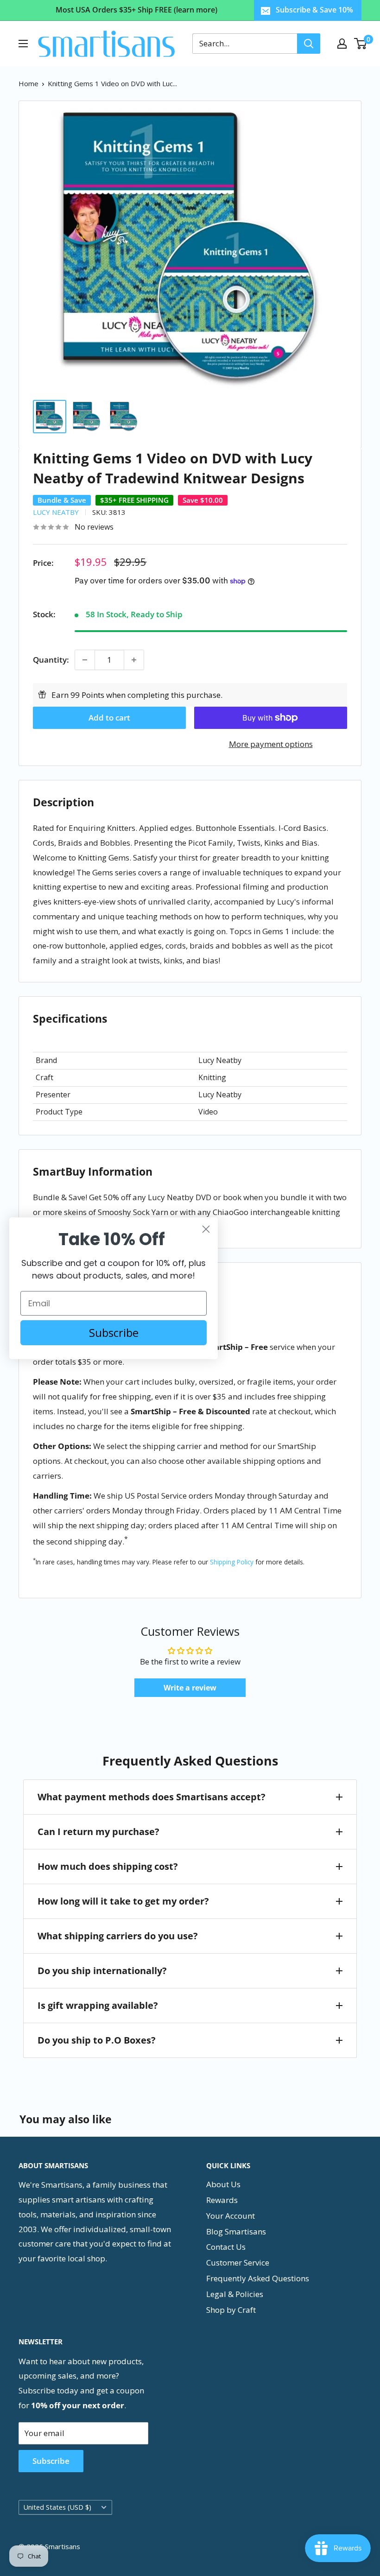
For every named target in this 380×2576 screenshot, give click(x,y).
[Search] (309, 44)
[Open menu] (23, 44)
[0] (361, 44)
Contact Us (226, 2247)
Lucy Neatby (56, 512)
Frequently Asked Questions (258, 2278)
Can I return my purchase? (98, 1832)
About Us (223, 2184)
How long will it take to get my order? (123, 1901)
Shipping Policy (232, 1562)
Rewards (222, 2200)
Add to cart (109, 718)
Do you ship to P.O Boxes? (97, 2040)
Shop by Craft (231, 2310)
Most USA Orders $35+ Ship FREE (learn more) (136, 10)
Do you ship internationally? (102, 1971)
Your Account (231, 2216)
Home (28, 83)
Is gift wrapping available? (98, 2005)
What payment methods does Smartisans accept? (152, 1797)
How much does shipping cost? (108, 1866)
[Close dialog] (206, 1229)
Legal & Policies (235, 2294)
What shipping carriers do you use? (118, 1936)
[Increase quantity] (134, 660)
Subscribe (51, 2461)
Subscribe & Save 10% (314, 10)
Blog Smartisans (236, 2231)
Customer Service (238, 2263)
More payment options (271, 744)
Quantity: (51, 660)
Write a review (190, 1688)
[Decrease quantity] (85, 660)
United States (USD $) (57, 2507)
